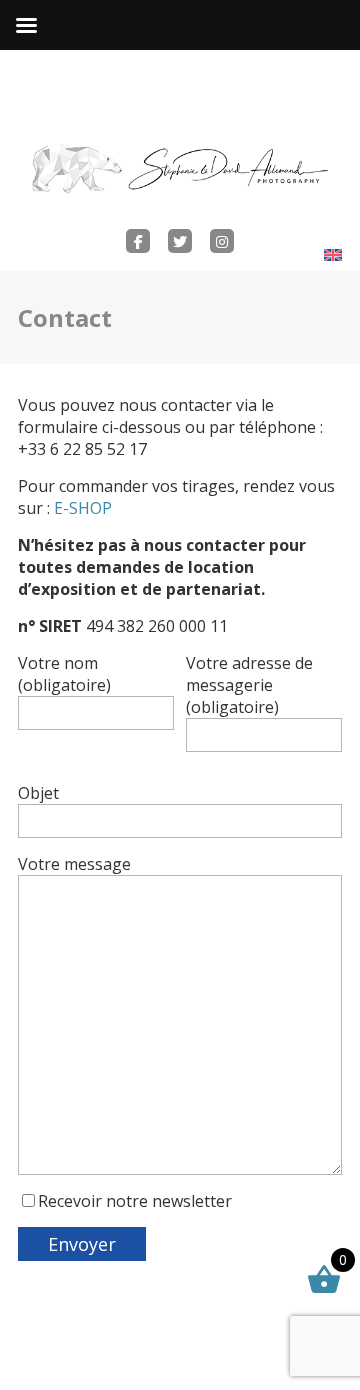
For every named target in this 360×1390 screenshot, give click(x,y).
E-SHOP (83, 508)
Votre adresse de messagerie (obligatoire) (249, 685)
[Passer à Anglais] (333, 254)
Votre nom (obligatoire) (64, 674)
